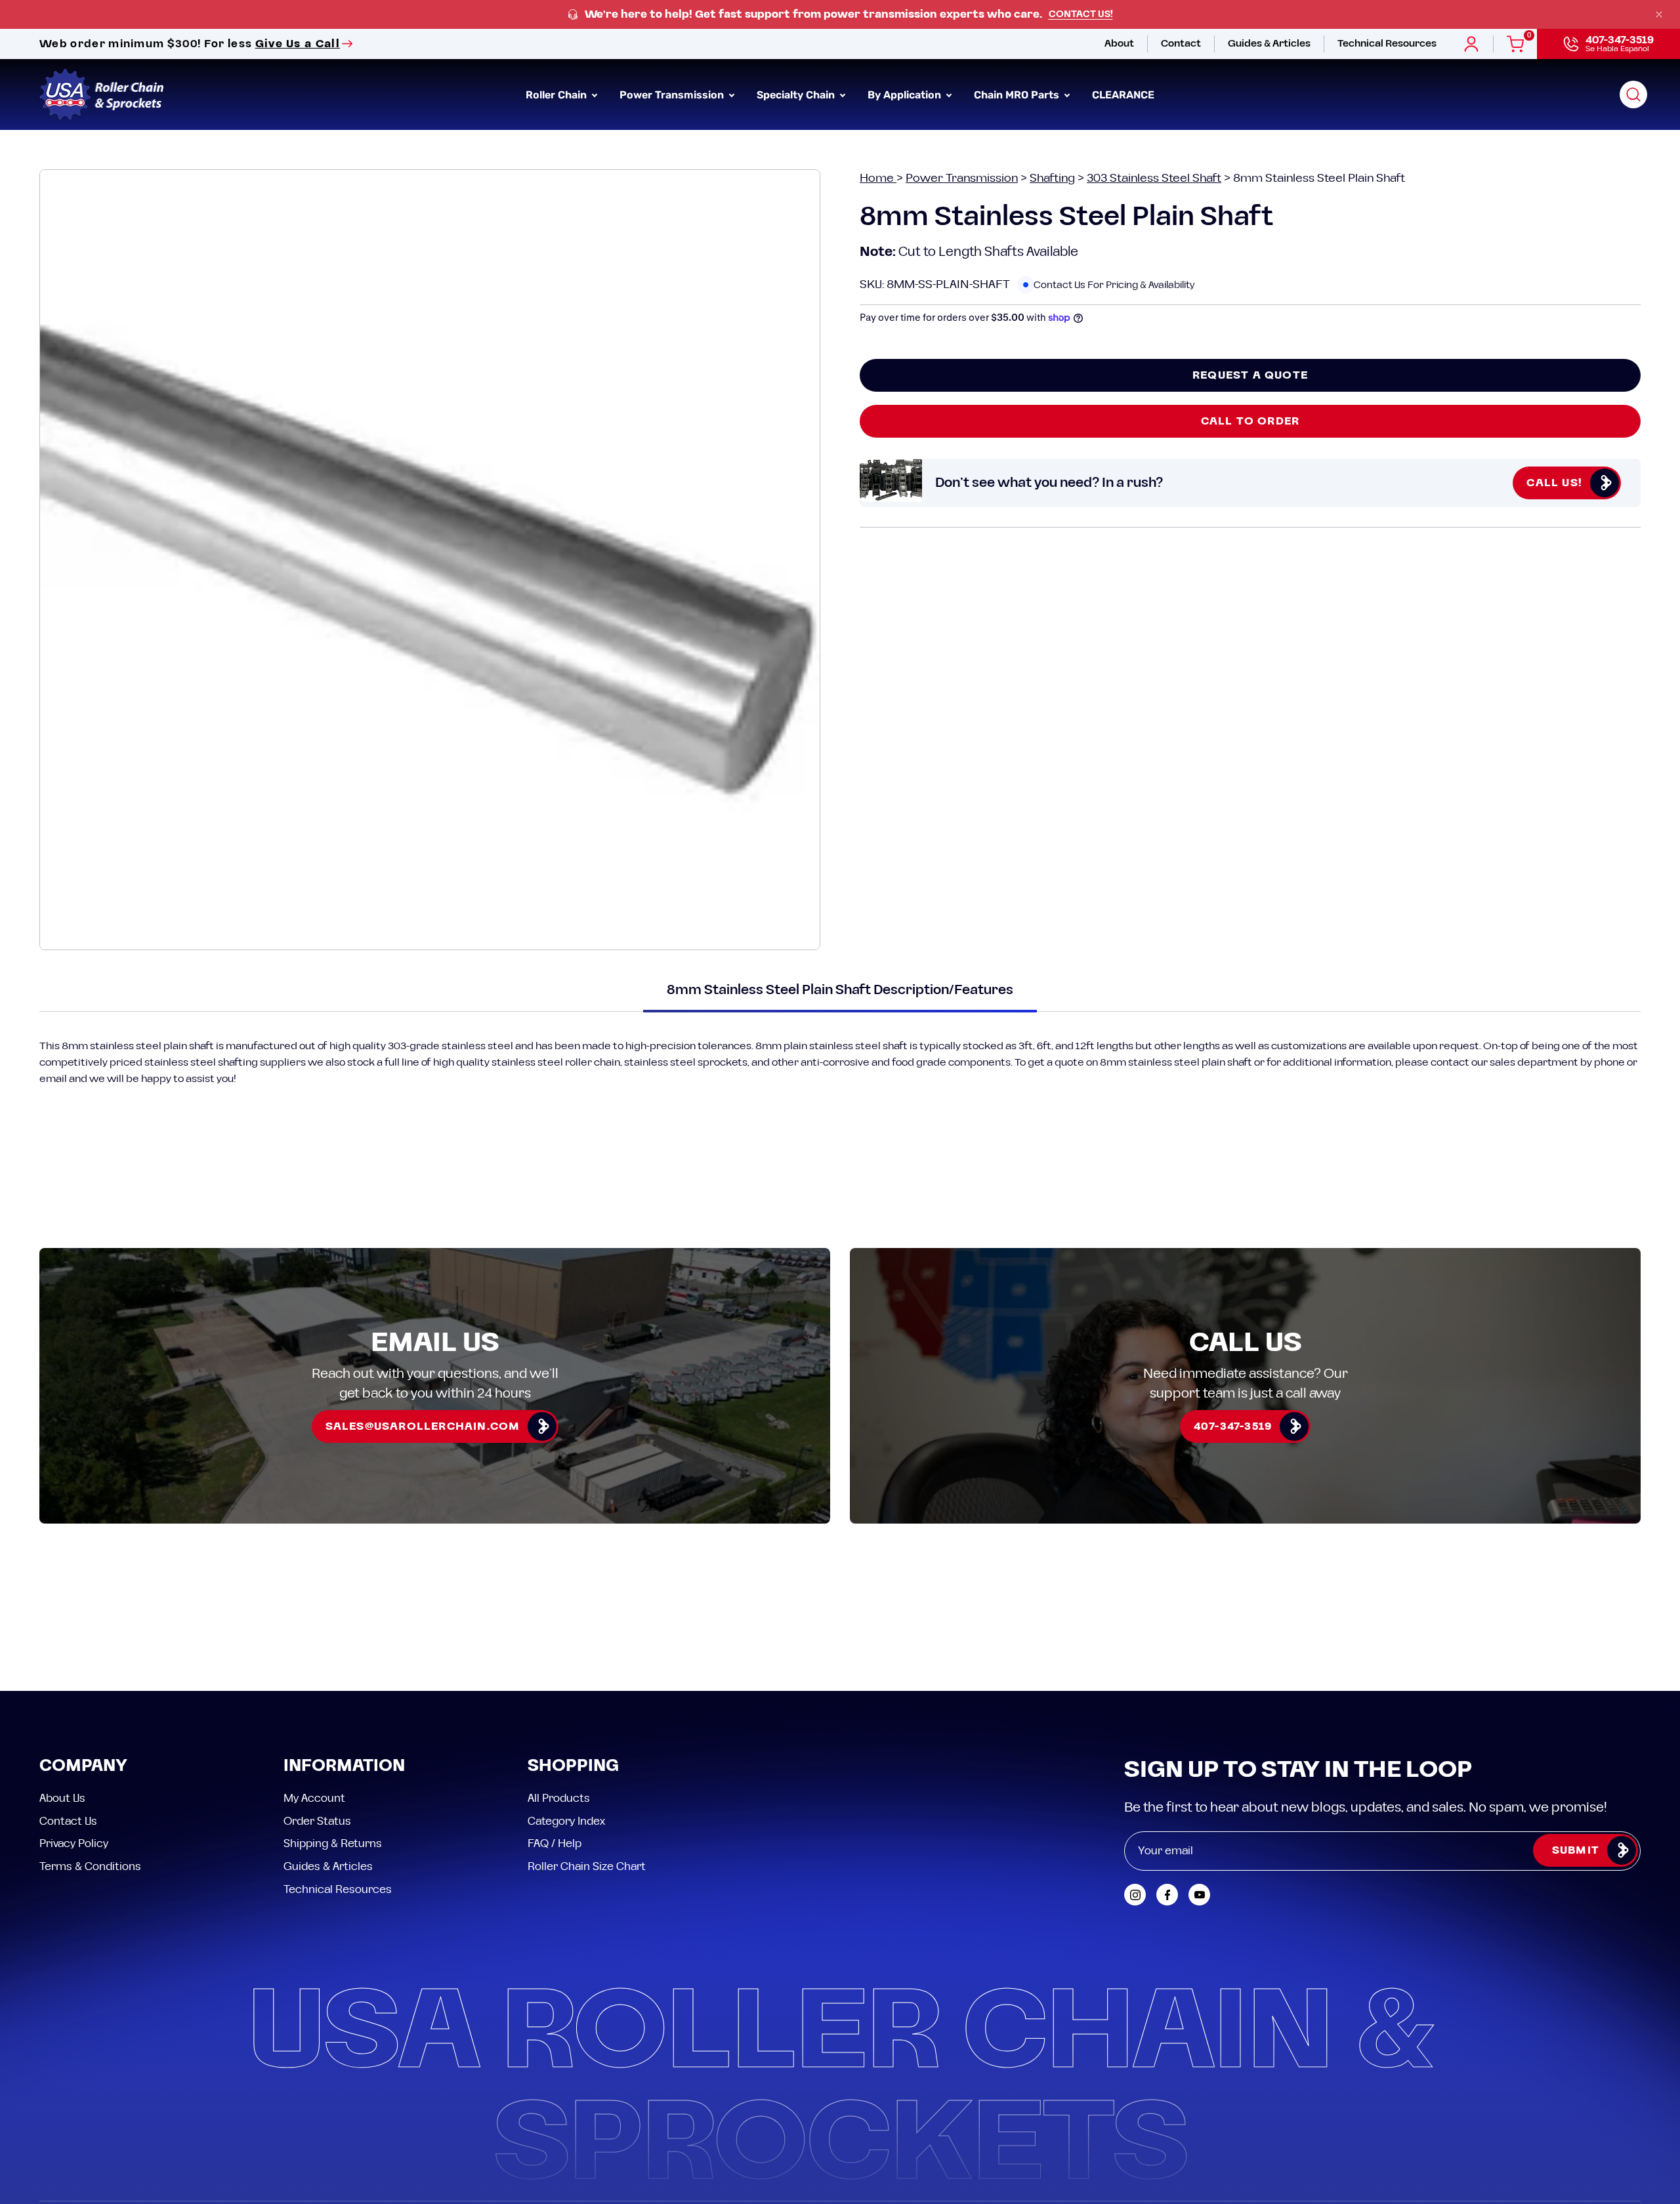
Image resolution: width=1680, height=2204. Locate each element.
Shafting (1052, 178)
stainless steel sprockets (686, 1062)
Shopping (573, 1767)
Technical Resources (338, 1889)
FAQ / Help (555, 1844)
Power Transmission (962, 178)
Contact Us (68, 1821)
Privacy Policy (74, 1844)
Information (344, 1767)
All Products (559, 1799)
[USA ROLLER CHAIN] (102, 94)
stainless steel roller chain (556, 1062)
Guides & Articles (328, 1866)
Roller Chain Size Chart (587, 1866)
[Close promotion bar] (1659, 14)
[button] (1633, 94)
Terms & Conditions (90, 1866)
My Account (314, 1799)
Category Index (566, 1821)
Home (878, 178)
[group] (840, 15)
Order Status (317, 1821)
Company (83, 1767)
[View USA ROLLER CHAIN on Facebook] (1167, 1895)
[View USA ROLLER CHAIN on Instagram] (1135, 1895)
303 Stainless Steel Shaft (1154, 178)
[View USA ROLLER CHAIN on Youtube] (1199, 1895)
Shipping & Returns (333, 1844)
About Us (62, 1799)
